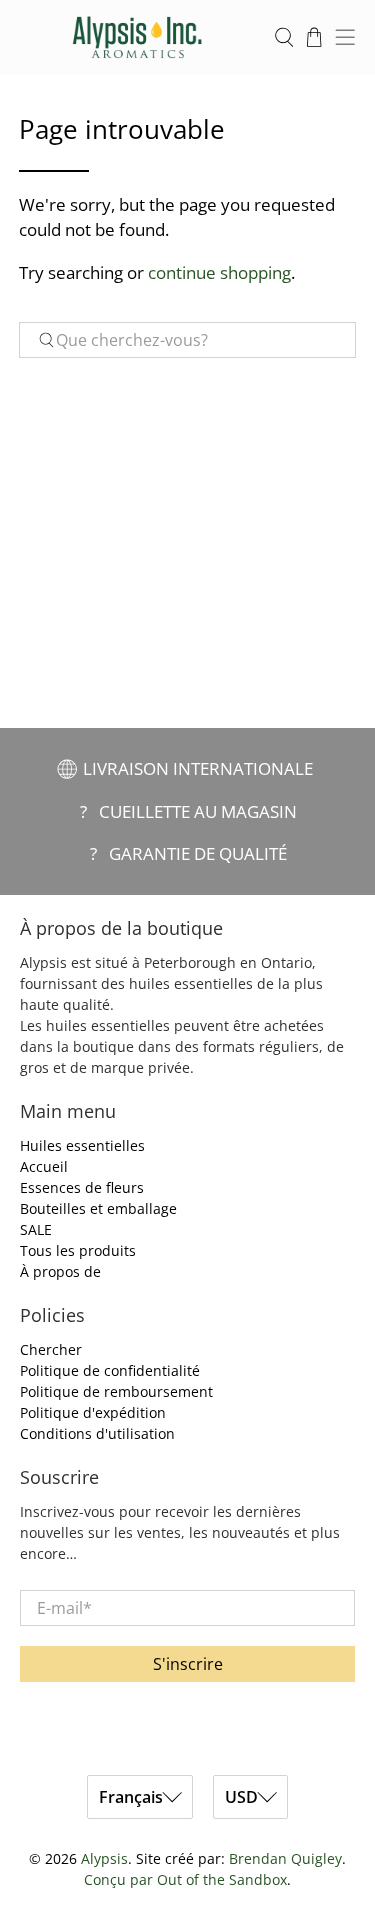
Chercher (51, 1349)
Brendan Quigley (285, 1858)
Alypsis (104, 1858)
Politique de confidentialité (110, 1370)
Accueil (44, 1166)
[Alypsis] (137, 37)
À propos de (60, 1271)
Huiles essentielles (82, 1145)
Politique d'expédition (93, 1412)
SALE (36, 1229)
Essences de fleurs (82, 1187)
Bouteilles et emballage (98, 1208)
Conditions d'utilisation (97, 1433)
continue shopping (219, 272)
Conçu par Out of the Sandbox (185, 1879)
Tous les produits (78, 1250)
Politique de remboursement (116, 1391)
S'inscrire (188, 1664)
